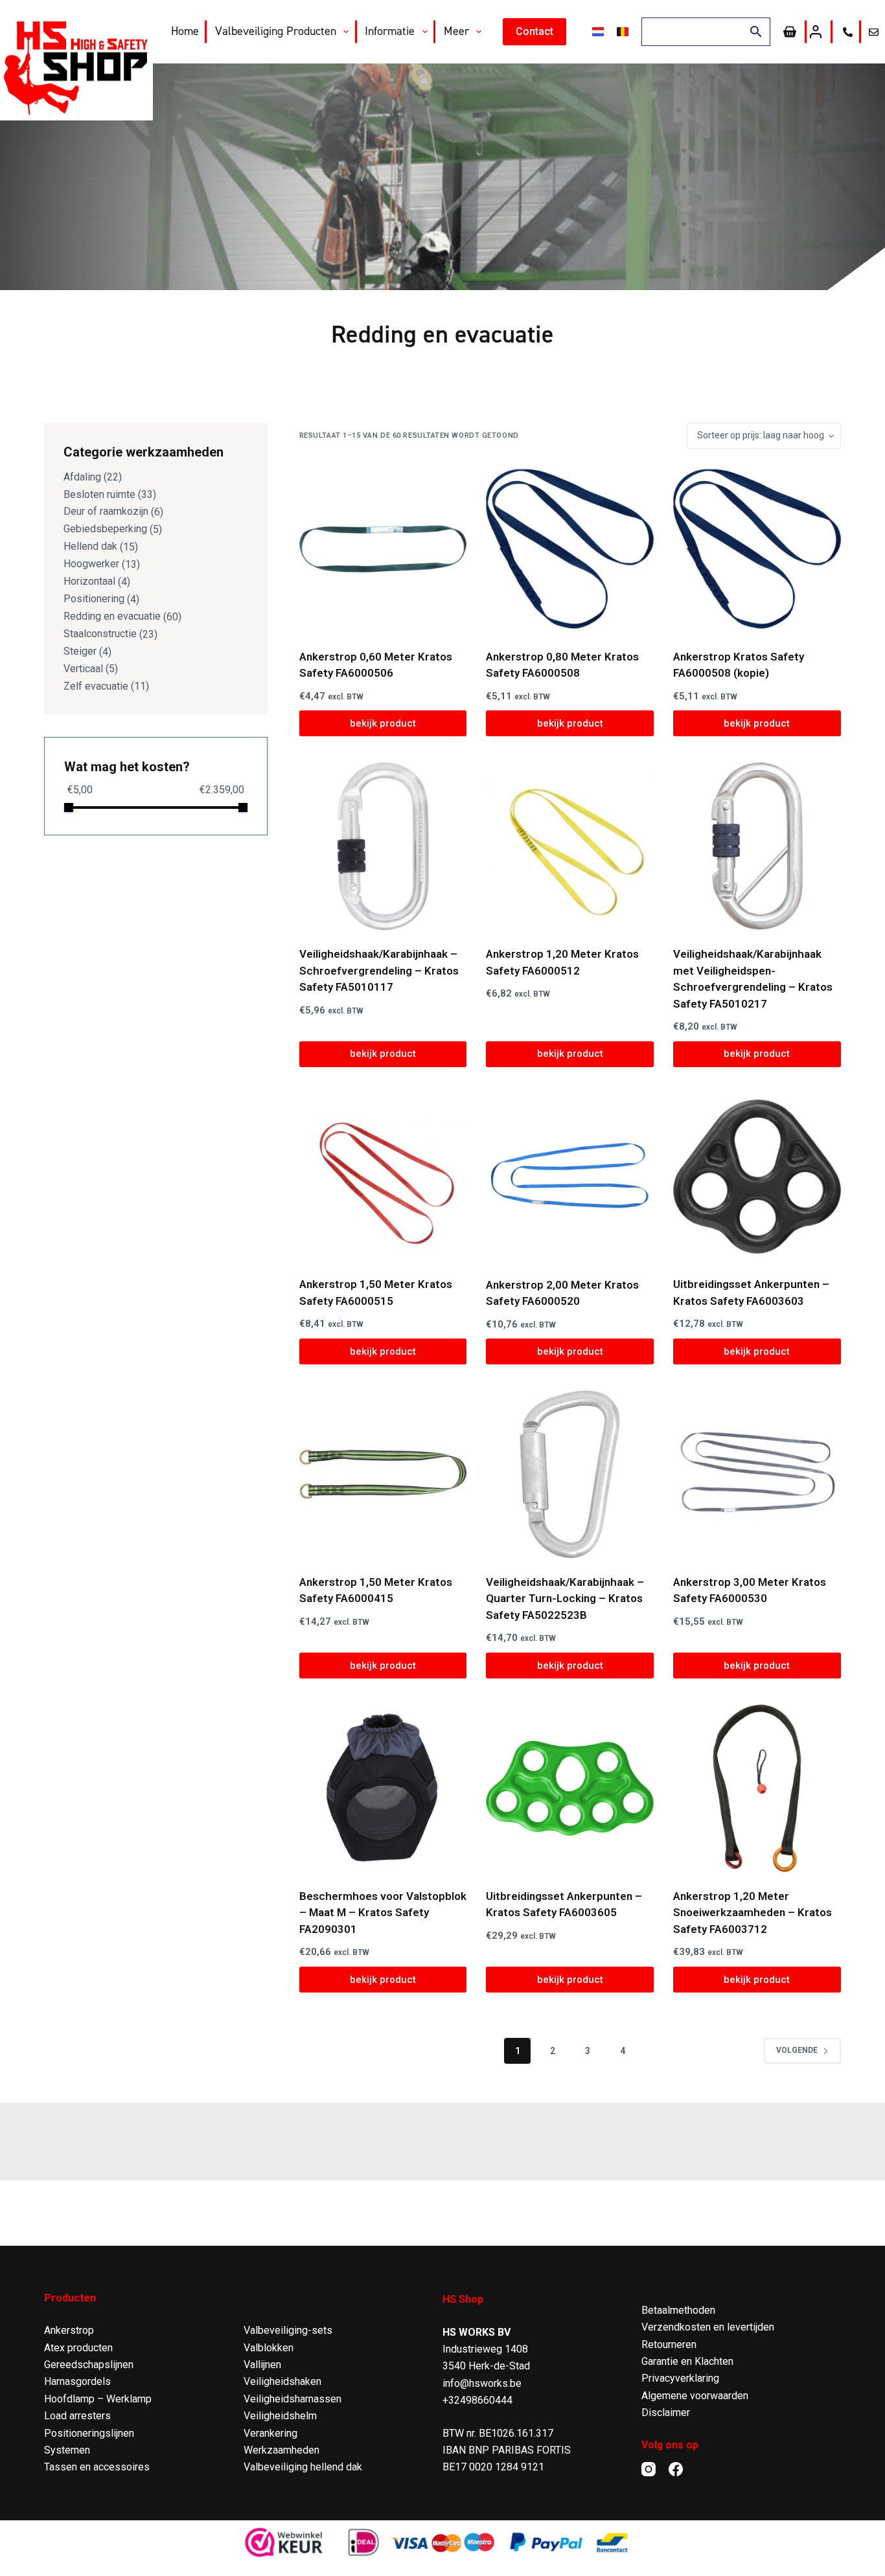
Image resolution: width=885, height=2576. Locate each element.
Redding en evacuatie (112, 616)
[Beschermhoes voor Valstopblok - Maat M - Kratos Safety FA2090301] (383, 1788)
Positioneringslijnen (89, 2433)
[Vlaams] (623, 32)
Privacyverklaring (680, 2378)
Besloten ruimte (99, 494)
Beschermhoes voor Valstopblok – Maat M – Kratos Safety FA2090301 (383, 1913)
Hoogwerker (91, 564)
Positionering (94, 599)
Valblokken (269, 2348)
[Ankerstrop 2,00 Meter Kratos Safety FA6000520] (570, 1177)
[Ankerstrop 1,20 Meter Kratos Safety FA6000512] (570, 846)
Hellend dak (90, 546)
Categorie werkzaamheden (144, 452)
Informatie (390, 31)
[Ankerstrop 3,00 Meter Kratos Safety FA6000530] (757, 1474)
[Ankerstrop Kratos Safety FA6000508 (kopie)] (757, 549)
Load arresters (77, 2416)
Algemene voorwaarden (695, 2396)
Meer (456, 31)
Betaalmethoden (678, 2310)
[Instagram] (649, 2469)
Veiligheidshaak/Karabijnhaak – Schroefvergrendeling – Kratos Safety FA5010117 (379, 970)
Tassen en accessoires (97, 2467)
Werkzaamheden (282, 2450)
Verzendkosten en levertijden (708, 2327)
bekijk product (383, 723)
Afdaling (82, 477)
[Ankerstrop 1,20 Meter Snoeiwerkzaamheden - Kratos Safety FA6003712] (757, 1788)
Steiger (80, 651)
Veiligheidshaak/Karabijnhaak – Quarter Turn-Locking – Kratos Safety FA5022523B (565, 1599)
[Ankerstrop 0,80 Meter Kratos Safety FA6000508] (570, 549)
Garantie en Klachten (687, 2361)
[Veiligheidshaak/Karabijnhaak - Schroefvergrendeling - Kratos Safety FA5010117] (383, 846)
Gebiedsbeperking (105, 529)
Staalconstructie (100, 634)
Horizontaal (89, 581)
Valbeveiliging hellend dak (303, 2467)
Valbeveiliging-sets (288, 2330)
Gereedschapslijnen (89, 2365)
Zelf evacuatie (96, 686)
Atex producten (78, 2348)
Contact (534, 31)
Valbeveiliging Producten (276, 31)
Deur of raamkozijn (106, 511)
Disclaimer (666, 2412)
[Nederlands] (598, 32)
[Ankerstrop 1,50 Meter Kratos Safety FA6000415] (383, 1474)
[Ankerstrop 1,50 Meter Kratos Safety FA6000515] (383, 1177)
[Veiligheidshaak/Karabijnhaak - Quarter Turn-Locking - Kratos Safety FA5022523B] (570, 1474)
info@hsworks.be (482, 2383)
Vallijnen (262, 2365)
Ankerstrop (69, 2330)
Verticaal (83, 669)
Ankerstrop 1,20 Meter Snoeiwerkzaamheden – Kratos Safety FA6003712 (753, 1913)
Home (185, 31)
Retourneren (669, 2344)
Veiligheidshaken (282, 2381)
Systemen (67, 2450)
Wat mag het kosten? (127, 767)
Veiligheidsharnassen (293, 2399)
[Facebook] (676, 2469)
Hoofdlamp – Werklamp (98, 2399)
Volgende (797, 2050)
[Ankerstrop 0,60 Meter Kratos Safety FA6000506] (383, 549)
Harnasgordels (77, 2381)
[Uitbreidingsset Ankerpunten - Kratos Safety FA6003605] (570, 1788)
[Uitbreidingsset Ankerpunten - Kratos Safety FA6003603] (757, 1177)
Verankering (270, 2433)
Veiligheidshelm (280, 2416)
